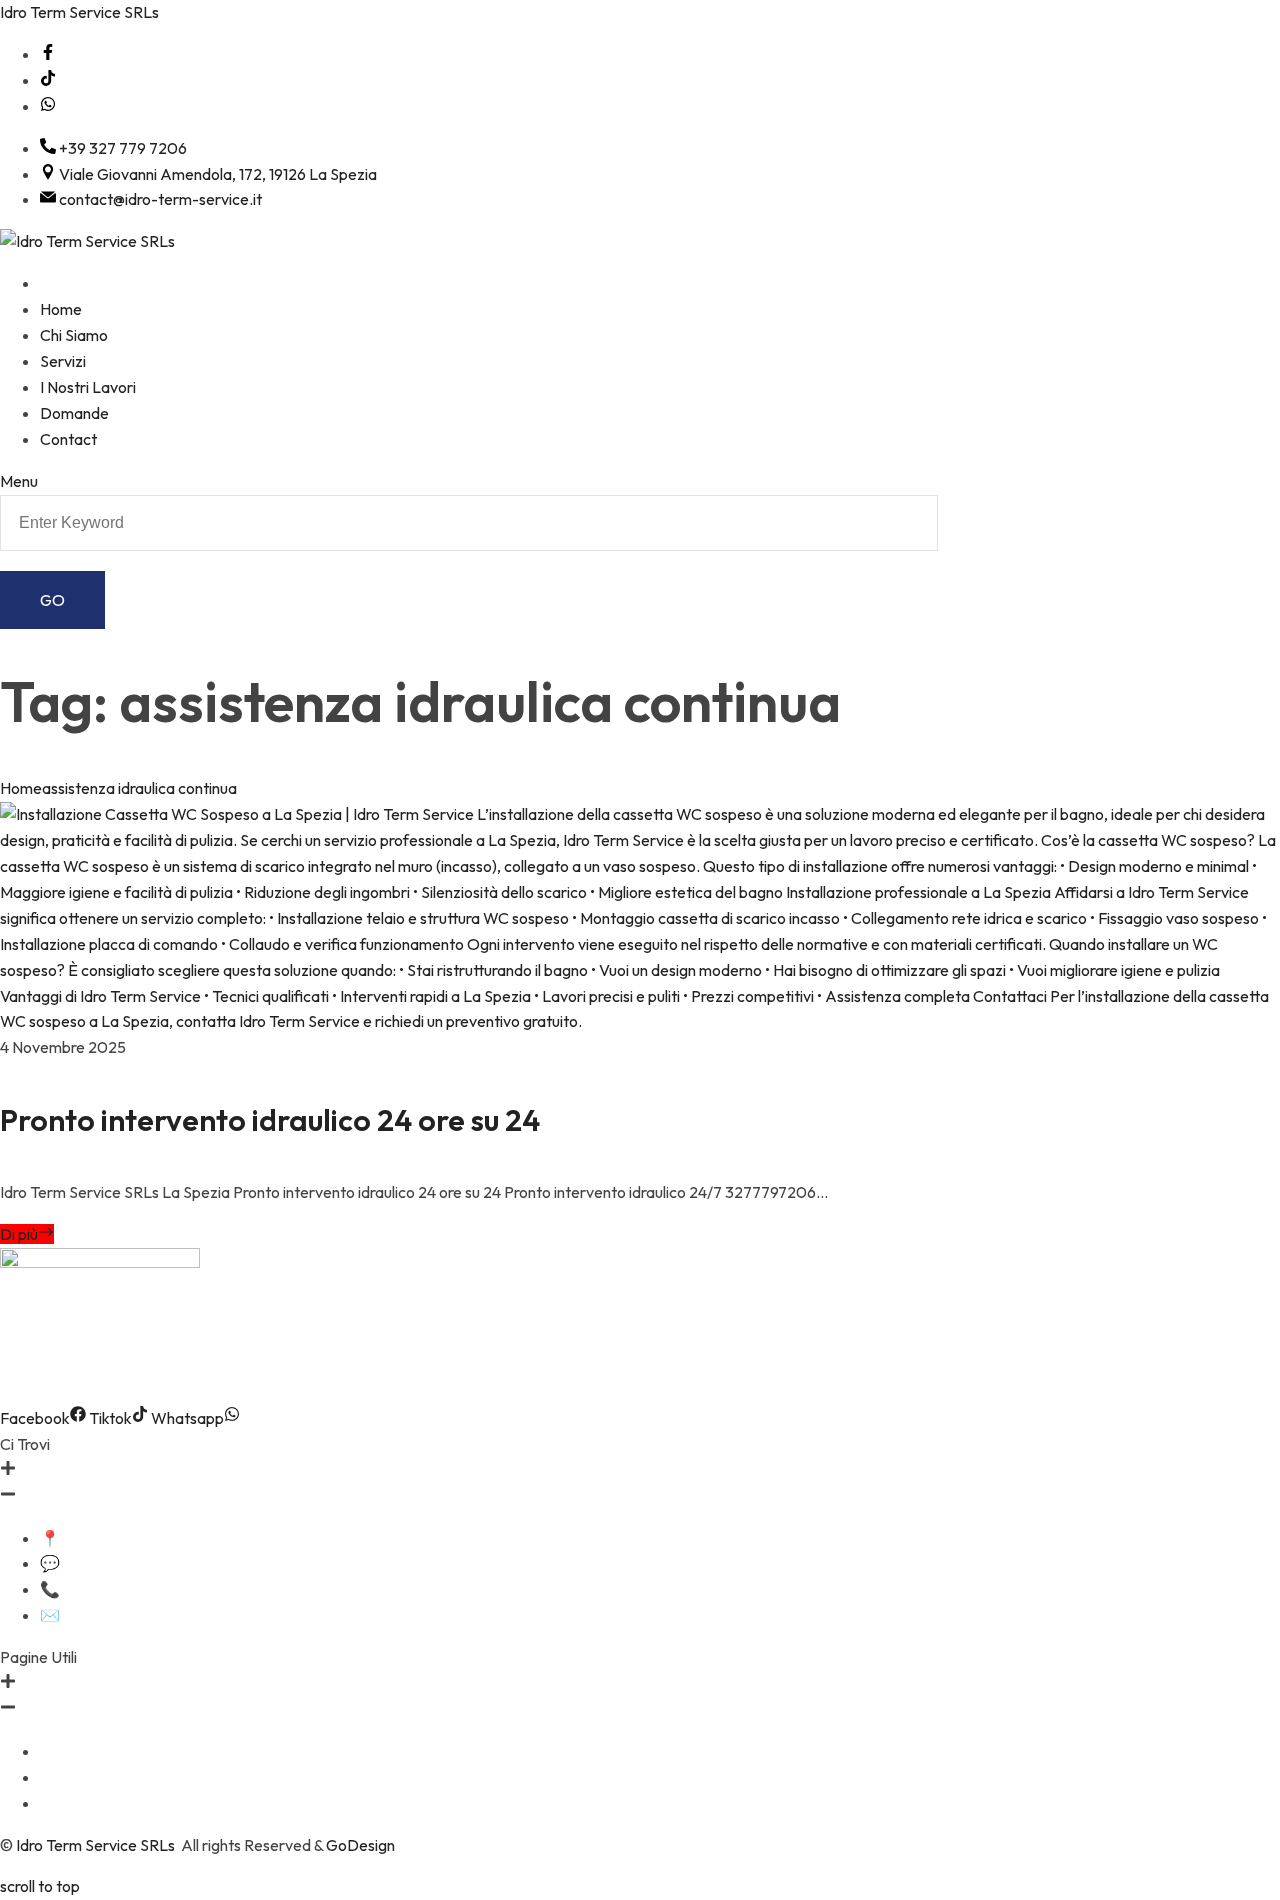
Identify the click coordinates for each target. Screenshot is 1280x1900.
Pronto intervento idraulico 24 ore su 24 (270, 1120)
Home (21, 788)
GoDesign (360, 1845)
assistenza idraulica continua (139, 788)
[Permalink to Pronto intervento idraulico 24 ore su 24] (640, 1021)
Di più (19, 1234)
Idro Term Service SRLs (79, 12)
